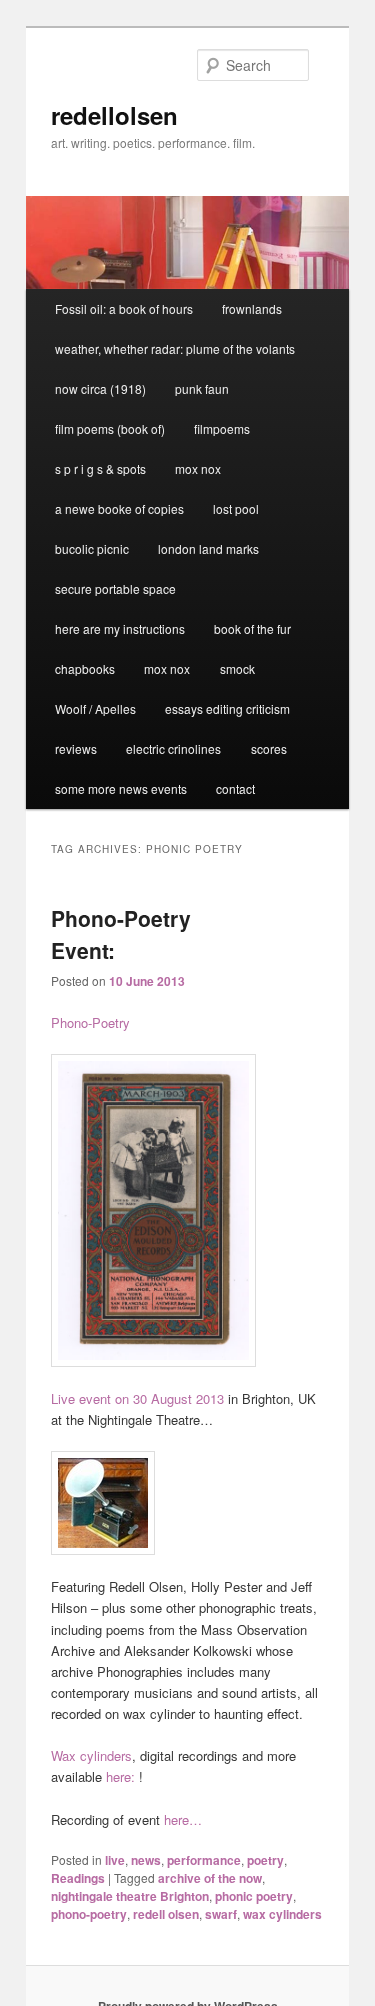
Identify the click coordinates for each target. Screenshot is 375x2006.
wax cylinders (282, 1914)
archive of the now (210, 1878)
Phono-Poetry (90, 1022)
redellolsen (114, 115)
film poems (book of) (110, 428)
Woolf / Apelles (95, 708)
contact (235, 788)
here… (183, 1819)
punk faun (202, 388)
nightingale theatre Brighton (130, 1896)
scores (269, 748)
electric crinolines (173, 748)
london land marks (208, 548)
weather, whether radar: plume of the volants (175, 348)
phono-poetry (89, 1914)
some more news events (121, 788)
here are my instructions (120, 628)
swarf (221, 1914)
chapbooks (85, 668)
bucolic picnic (92, 548)
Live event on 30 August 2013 (137, 1398)
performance (204, 1860)
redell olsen (166, 1914)
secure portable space (115, 588)
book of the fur (252, 628)
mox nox (198, 468)
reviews (76, 748)
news (146, 1860)
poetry (265, 1860)
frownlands (252, 308)
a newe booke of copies (119, 508)
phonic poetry (254, 1896)
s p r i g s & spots (100, 468)
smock (237, 668)
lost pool (236, 508)
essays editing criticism (227, 708)
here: (120, 1776)
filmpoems (222, 428)
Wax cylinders (91, 1755)
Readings (78, 1878)
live (115, 1860)
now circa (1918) (100, 388)
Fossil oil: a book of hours (124, 308)
